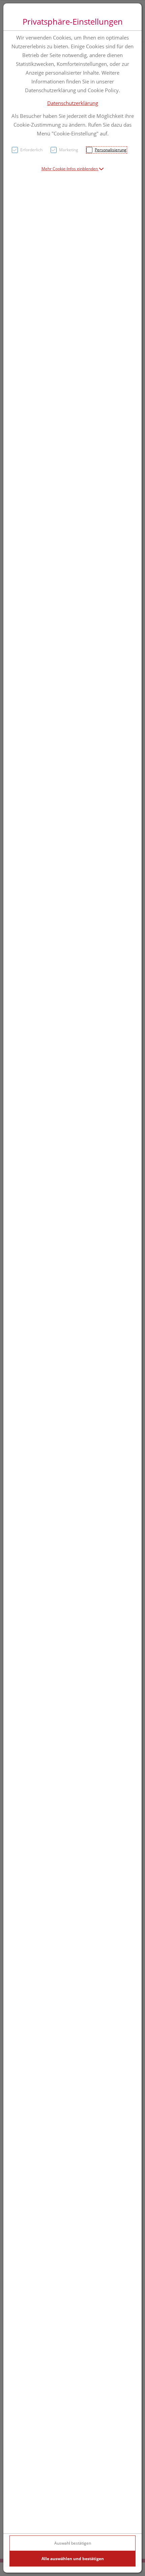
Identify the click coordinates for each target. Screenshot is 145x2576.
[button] (73, 169)
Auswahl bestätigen (73, 2543)
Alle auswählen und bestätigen (73, 2559)
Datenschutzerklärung (73, 103)
